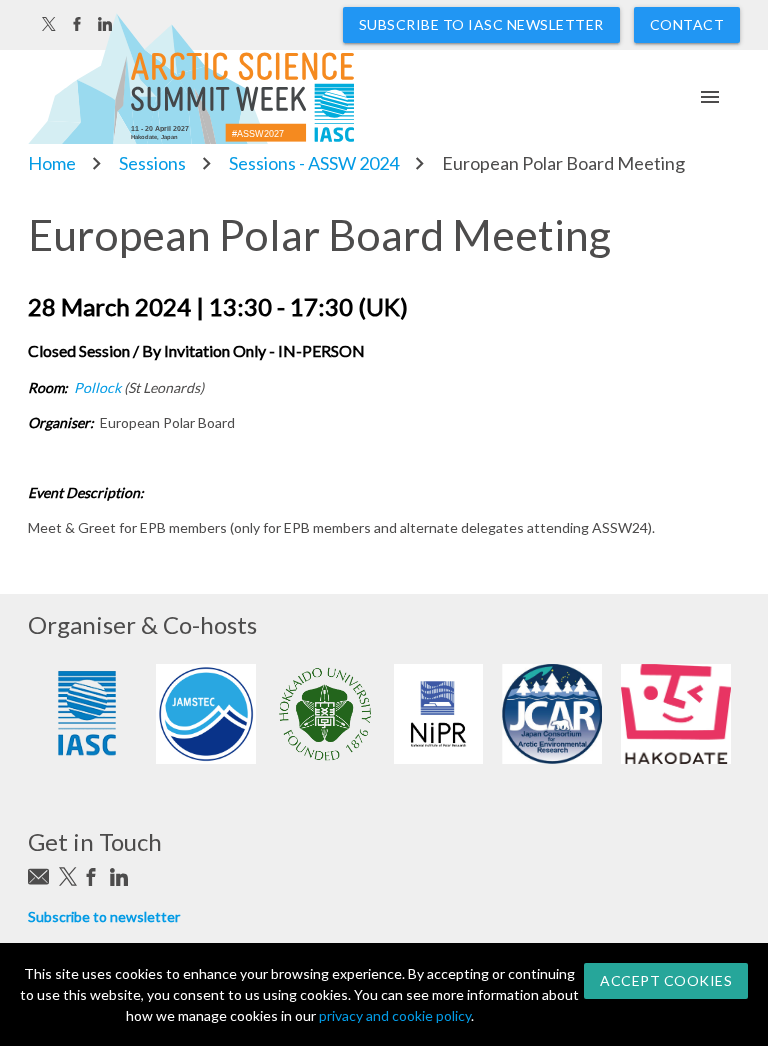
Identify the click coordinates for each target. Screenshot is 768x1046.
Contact (687, 24)
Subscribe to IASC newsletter (481, 24)
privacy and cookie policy (395, 1015)
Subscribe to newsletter (104, 916)
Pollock (97, 387)
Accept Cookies (666, 980)
